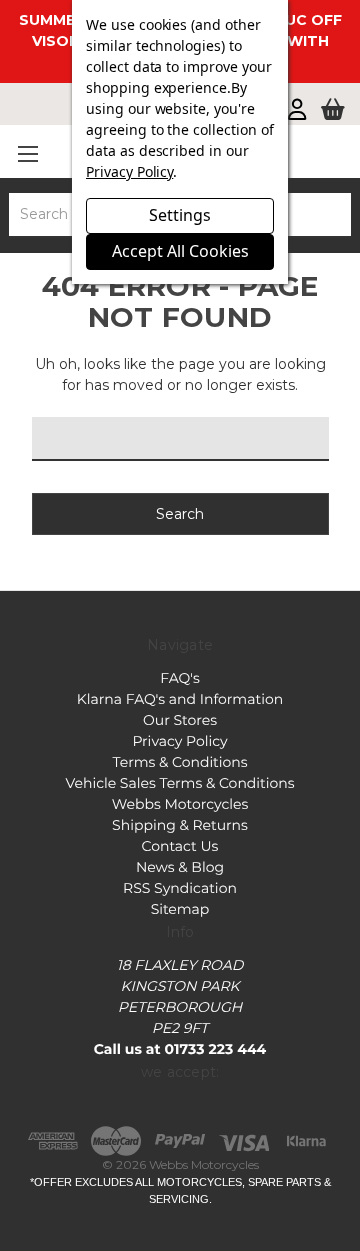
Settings (180, 215)
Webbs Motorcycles (180, 804)
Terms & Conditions (179, 762)
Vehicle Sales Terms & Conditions (179, 783)
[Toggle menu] (27, 153)
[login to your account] (297, 111)
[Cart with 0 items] (333, 111)
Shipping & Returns (180, 825)
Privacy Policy (179, 741)
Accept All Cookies (180, 251)
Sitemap (180, 909)
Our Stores (180, 720)
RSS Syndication (180, 888)
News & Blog (180, 867)
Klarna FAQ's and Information (180, 699)
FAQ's (179, 678)
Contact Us (180, 846)
